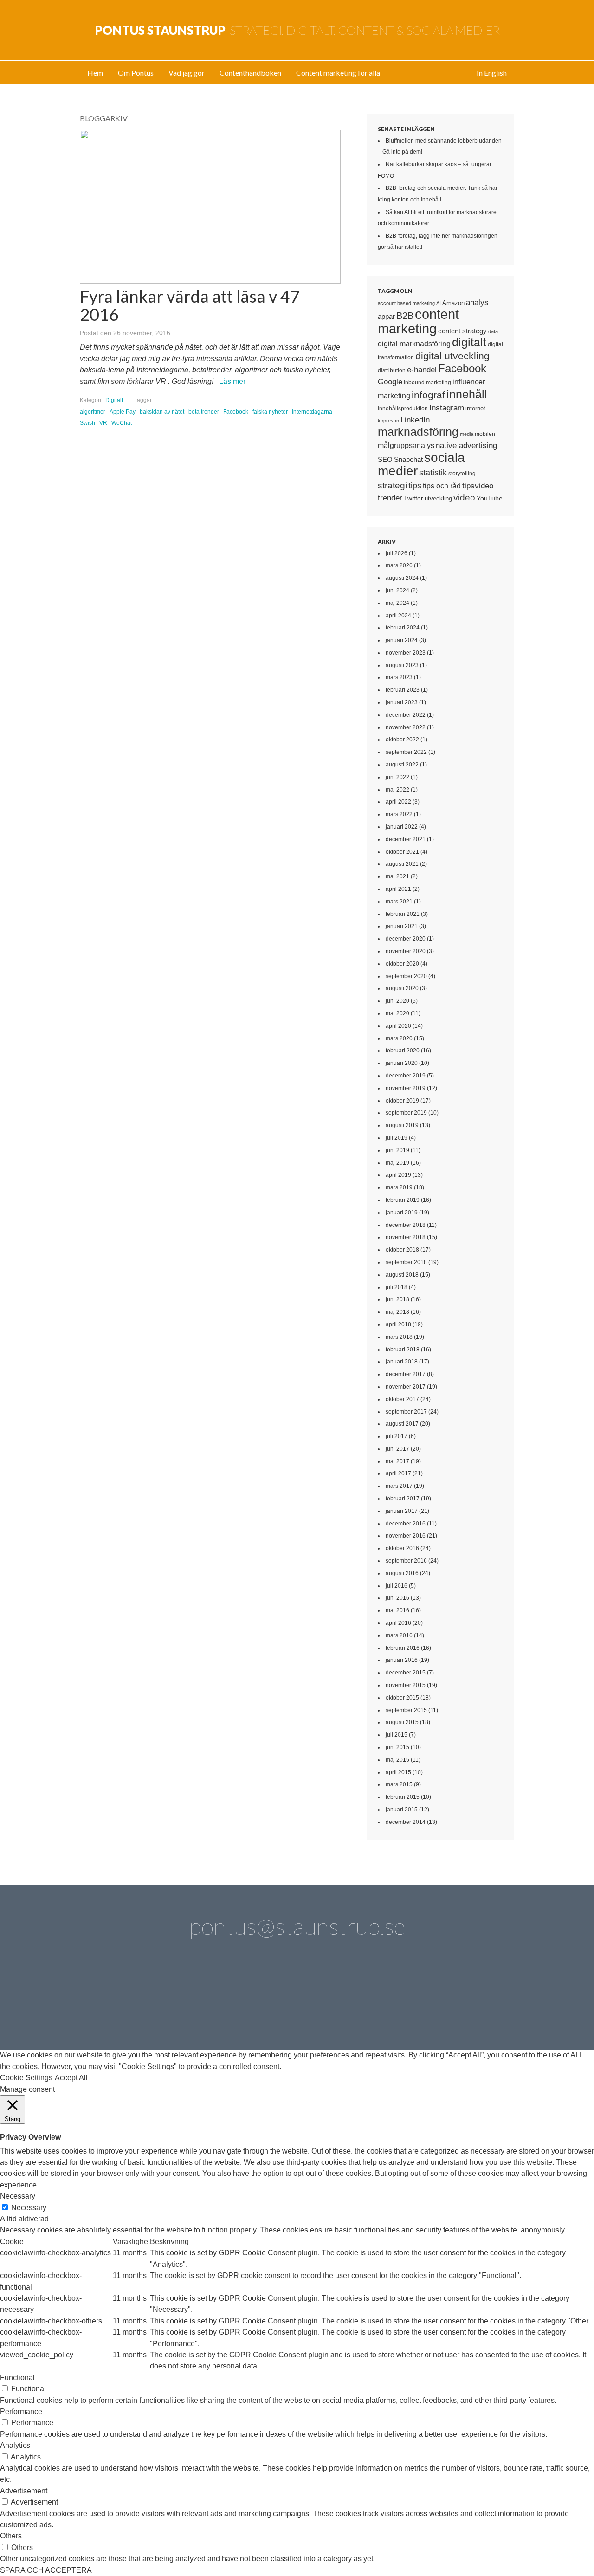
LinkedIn (415, 420)
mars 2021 (399, 902)
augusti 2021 (402, 864)
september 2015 (406, 1710)
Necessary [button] (18, 2196)
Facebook (236, 412)
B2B (405, 316)
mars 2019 (399, 1187)
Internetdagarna (312, 412)
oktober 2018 (402, 1250)
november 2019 (406, 1088)
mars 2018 (399, 1337)
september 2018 (406, 1262)
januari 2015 (402, 1810)
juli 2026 (397, 553)
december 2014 (406, 1822)
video (464, 497)
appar (386, 317)
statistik (433, 473)
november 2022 (406, 727)
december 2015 (406, 1673)
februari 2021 (403, 914)
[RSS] (481, 1999)
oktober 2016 (402, 1548)
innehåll (467, 394)
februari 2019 (403, 1200)
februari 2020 (403, 1051)
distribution (392, 370)
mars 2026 (399, 565)
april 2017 (398, 1473)
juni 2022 (397, 777)
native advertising (466, 445)
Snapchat (408, 460)
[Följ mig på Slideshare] (428, 1999)
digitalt (469, 342)
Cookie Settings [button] (26, 2078)
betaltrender (204, 412)
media (467, 434)
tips (415, 486)
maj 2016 (397, 1610)
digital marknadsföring (414, 344)
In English (492, 73)
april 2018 (398, 1324)
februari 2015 (403, 1797)
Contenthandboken (250, 73)
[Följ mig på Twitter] (113, 1999)
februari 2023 (403, 690)
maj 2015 (397, 1760)
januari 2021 (402, 926)
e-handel (422, 370)
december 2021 (406, 839)
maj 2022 (397, 790)
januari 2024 (402, 640)
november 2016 (406, 1536)
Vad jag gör (187, 73)
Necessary (29, 2208)
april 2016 (398, 1623)
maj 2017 (397, 1461)
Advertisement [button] (24, 2491)
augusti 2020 (402, 988)
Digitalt (114, 400)
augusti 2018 (402, 1275)
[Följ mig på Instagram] (376, 1999)
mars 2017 (399, 1486)
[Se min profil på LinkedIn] (166, 1999)
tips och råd (442, 486)
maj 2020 (397, 1013)
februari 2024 (403, 628)
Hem (95, 73)
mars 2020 (399, 1038)
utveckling (438, 498)
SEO (385, 459)
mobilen (485, 434)
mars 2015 (399, 1784)
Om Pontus (136, 73)
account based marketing (406, 303)
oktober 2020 (402, 964)
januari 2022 (402, 827)
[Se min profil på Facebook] (218, 1999)
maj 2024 (397, 603)
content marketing (418, 321)
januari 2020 (402, 1063)
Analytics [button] (15, 2445)
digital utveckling (452, 356)
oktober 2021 (402, 852)
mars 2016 (399, 1635)
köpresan (388, 421)
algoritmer (93, 412)
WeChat (122, 423)
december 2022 (406, 715)
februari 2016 (403, 1648)
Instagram (447, 408)
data (493, 331)
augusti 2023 (402, 665)
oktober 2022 (402, 740)
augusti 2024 (402, 578)
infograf (428, 395)
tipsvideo (478, 486)
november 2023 (406, 653)
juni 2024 (397, 590)
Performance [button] (21, 2411)
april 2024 (398, 616)
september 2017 (406, 1412)
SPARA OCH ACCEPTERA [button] (46, 2570)
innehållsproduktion (403, 409)
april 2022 (398, 802)
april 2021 (398, 889)
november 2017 (406, 1387)
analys (477, 302)
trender (390, 498)
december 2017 (406, 1374)
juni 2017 (397, 1449)
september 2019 (406, 1113)
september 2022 (406, 752)
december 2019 (406, 1076)
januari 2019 (402, 1213)
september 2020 (406, 976)
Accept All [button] (71, 2078)
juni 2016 (397, 1598)
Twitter (413, 498)
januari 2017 (402, 1511)
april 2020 (398, 1026)
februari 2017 (403, 1499)
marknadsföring (418, 432)
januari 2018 (402, 1362)
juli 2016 (397, 1586)
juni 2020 (397, 1001)
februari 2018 (403, 1350)
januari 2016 (402, 1660)
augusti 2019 (402, 1125)
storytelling (462, 474)
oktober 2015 (402, 1698)
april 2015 (398, 1772)
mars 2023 (399, 677)
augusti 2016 (402, 1573)
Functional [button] (17, 2378)
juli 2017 (397, 1436)
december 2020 (406, 939)
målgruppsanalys (406, 445)
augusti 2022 (402, 765)
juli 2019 (397, 1138)
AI (439, 303)
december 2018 (406, 1225)
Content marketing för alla (338, 73)
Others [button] (11, 2536)
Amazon (453, 303)
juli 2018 (397, 1287)
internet (475, 408)
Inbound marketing (427, 383)
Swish (87, 423)
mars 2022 (399, 814)
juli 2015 (397, 1735)
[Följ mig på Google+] (323, 1999)
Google (390, 382)
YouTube (490, 498)
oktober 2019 (402, 1101)
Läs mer (232, 381)
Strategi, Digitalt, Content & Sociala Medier (297, 30)
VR (103, 423)
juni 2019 (397, 1150)
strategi (392, 485)
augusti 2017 (402, 1424)
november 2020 (406, 951)
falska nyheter (270, 412)
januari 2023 (402, 702)
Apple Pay (123, 412)
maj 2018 (397, 1312)
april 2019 (398, 1175)
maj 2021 (397, 876)
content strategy (462, 331)
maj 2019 (397, 1163)
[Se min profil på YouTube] (271, 1999)
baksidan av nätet (162, 412)
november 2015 (406, 1685)
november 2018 (406, 1237)
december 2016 (406, 1524)
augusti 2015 (402, 1722)
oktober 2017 (402, 1399)
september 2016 (406, 1561)
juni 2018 (397, 1299)
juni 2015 (397, 1747)
